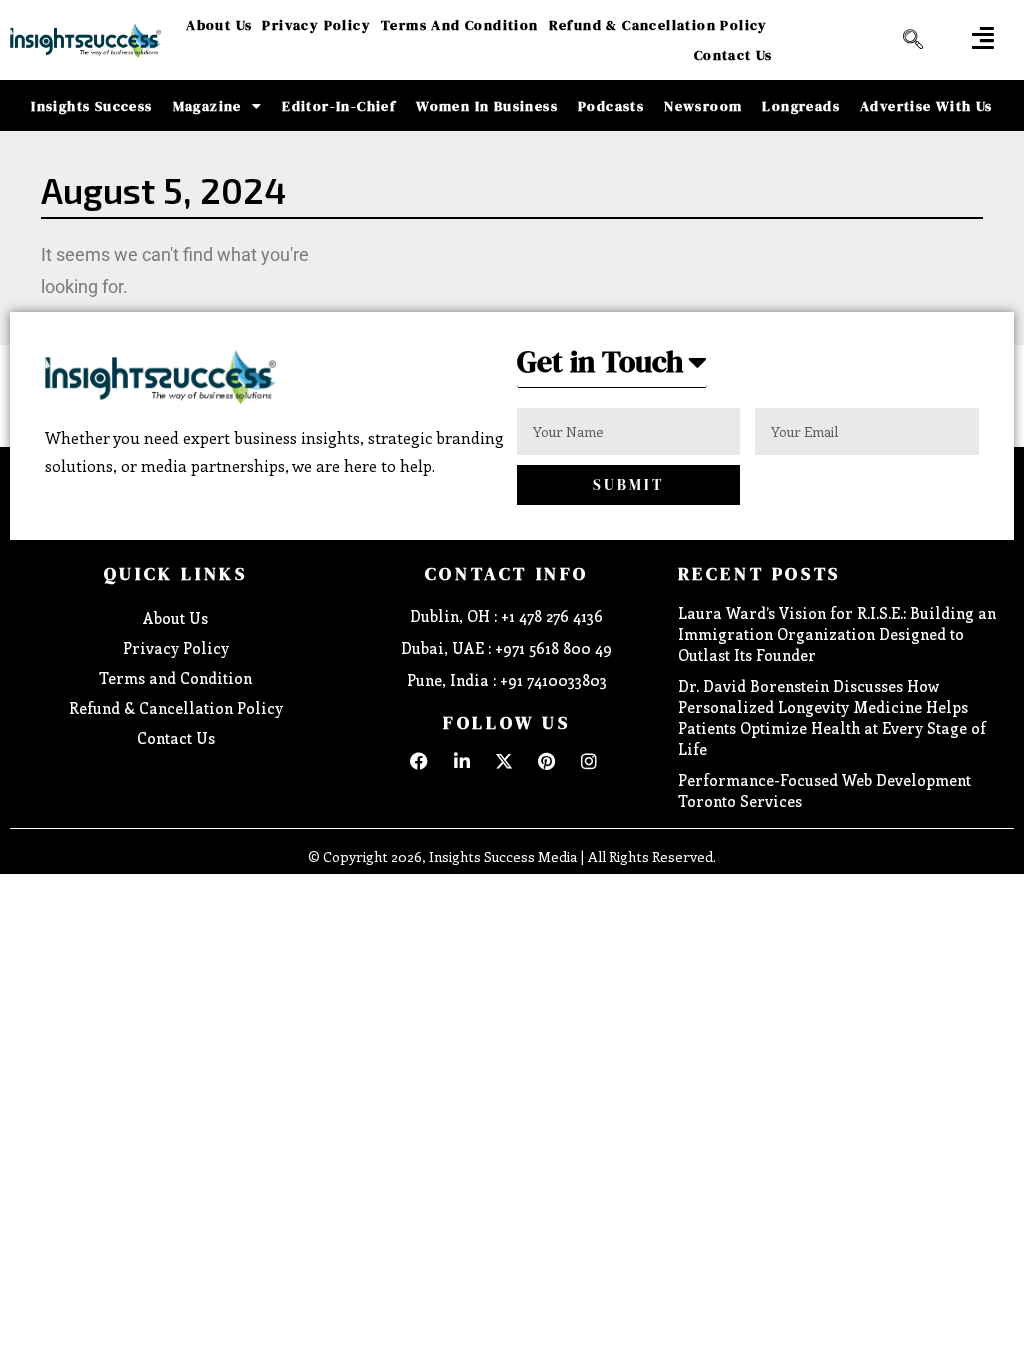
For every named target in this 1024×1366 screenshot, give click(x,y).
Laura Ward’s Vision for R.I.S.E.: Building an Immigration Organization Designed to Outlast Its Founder (837, 634)
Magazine (207, 106)
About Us (219, 25)
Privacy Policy (316, 25)
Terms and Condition (460, 25)
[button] (983, 37)
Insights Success (91, 106)
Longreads (801, 106)
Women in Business (487, 106)
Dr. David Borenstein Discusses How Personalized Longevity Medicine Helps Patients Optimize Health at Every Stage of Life (832, 717)
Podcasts (611, 106)
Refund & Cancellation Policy (658, 25)
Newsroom (703, 106)
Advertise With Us (926, 106)
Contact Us (733, 55)
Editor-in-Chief (339, 106)
